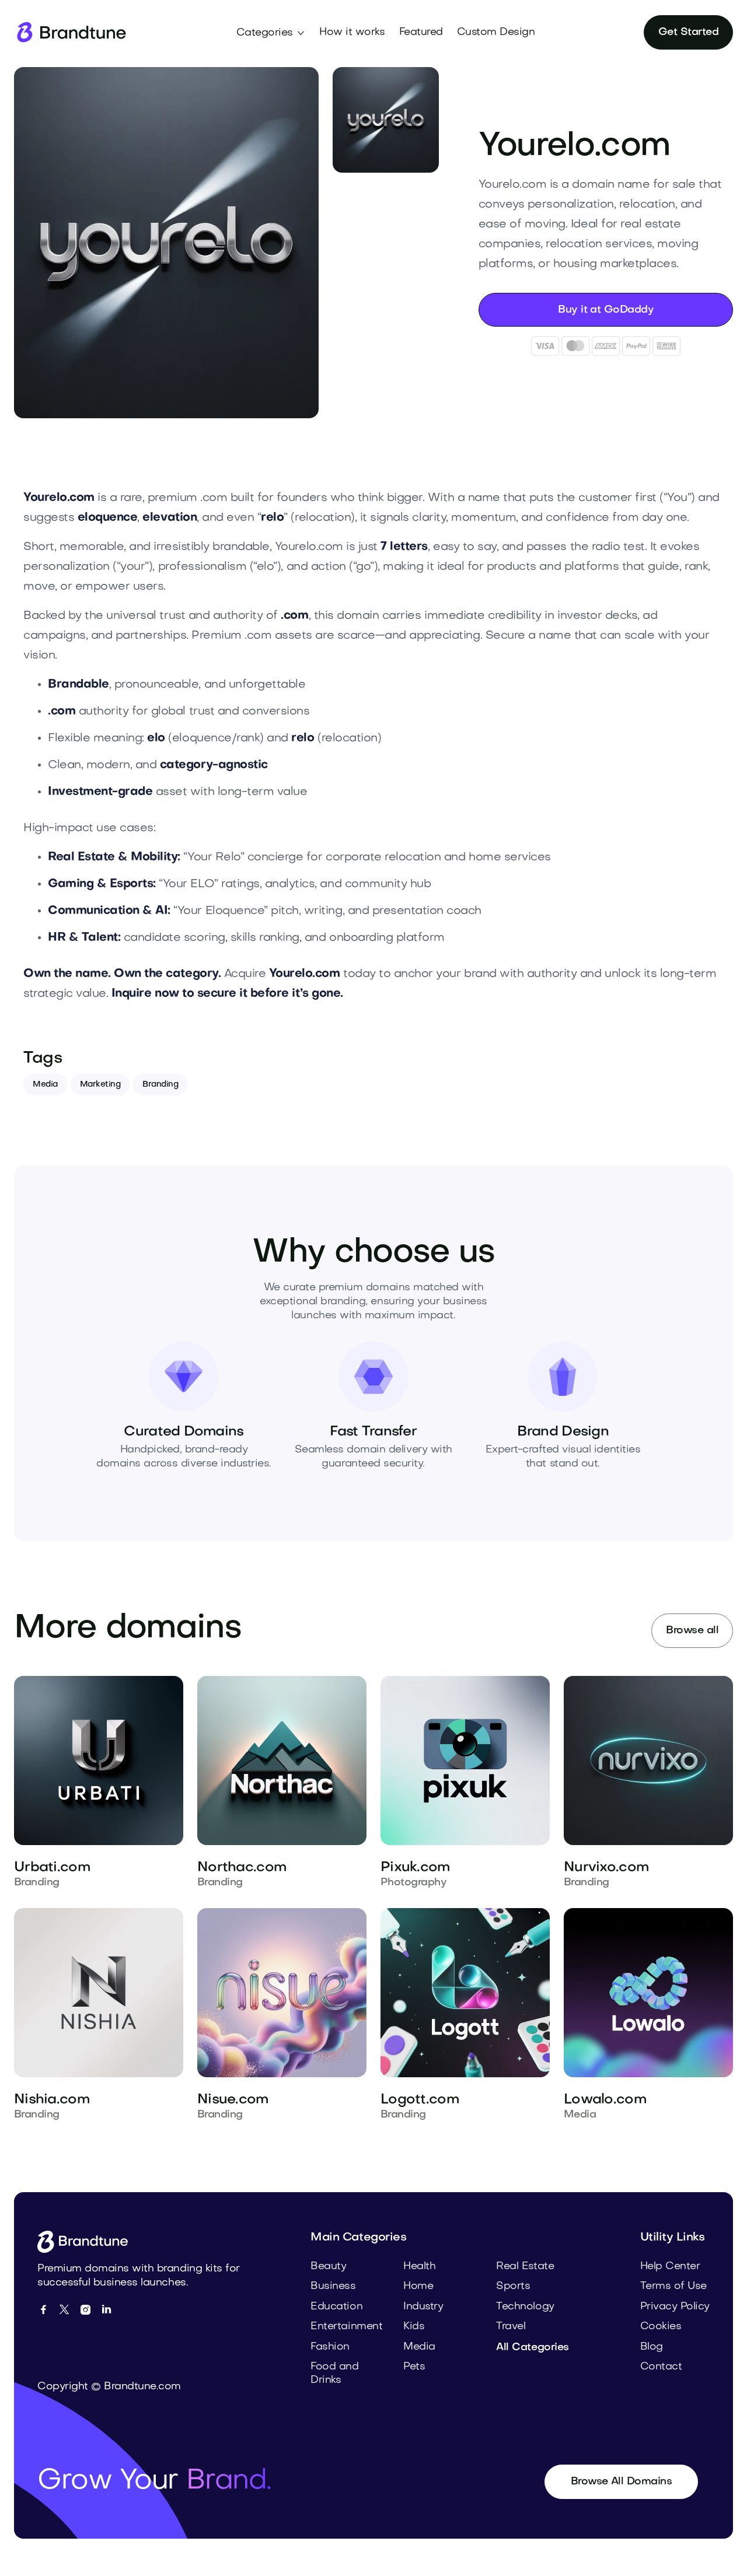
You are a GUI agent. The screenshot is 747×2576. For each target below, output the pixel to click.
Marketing (100, 1085)
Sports (513, 2286)
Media (45, 1085)
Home (418, 2286)
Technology (525, 2307)
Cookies (661, 2327)
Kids (414, 2327)
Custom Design (496, 32)
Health (419, 2267)
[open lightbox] (166, 243)
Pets (414, 2367)
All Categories (532, 2348)
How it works (352, 32)
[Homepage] (71, 32)
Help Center (670, 2267)
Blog (652, 2347)
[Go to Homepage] (87, 2242)
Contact (661, 2367)
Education (336, 2307)
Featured (421, 32)
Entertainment (346, 2327)
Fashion (330, 2347)
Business (333, 2286)
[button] (271, 33)
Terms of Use (673, 2286)
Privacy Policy (675, 2307)
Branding (160, 1085)
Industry (423, 2307)
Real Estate (525, 2267)
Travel (511, 2327)
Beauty (328, 2267)
